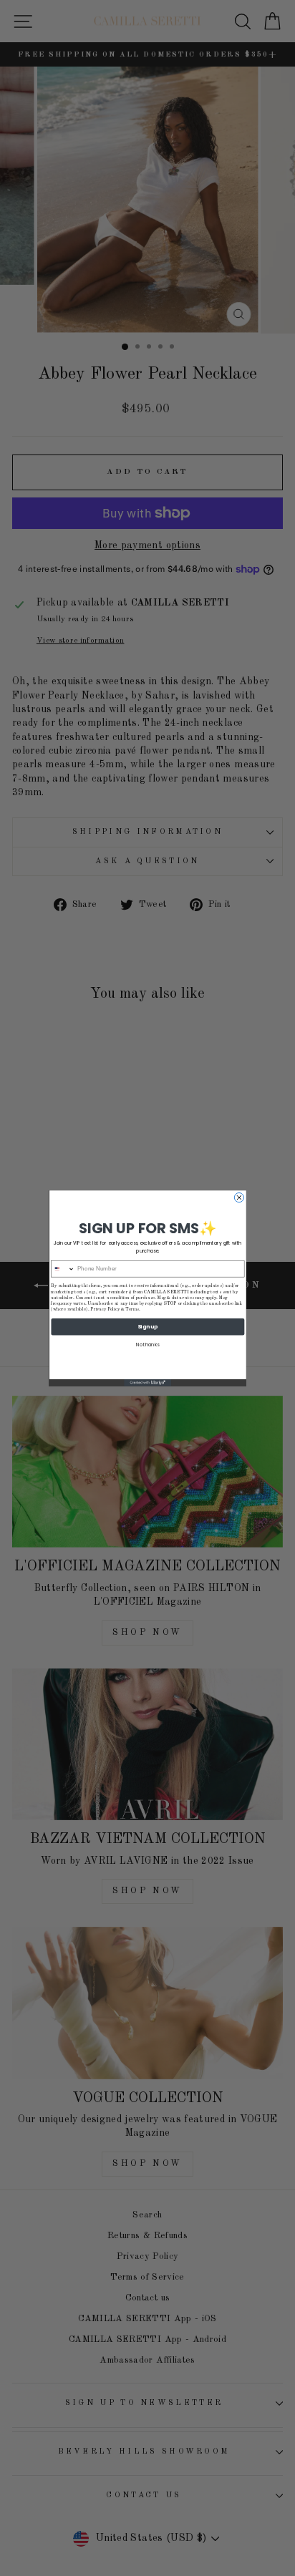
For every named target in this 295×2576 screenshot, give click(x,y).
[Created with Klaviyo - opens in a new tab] (147, 1382)
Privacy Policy (105, 1309)
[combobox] (63, 1268)
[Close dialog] (239, 1197)
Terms (132, 1309)
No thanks (148, 1344)
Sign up (148, 1326)
